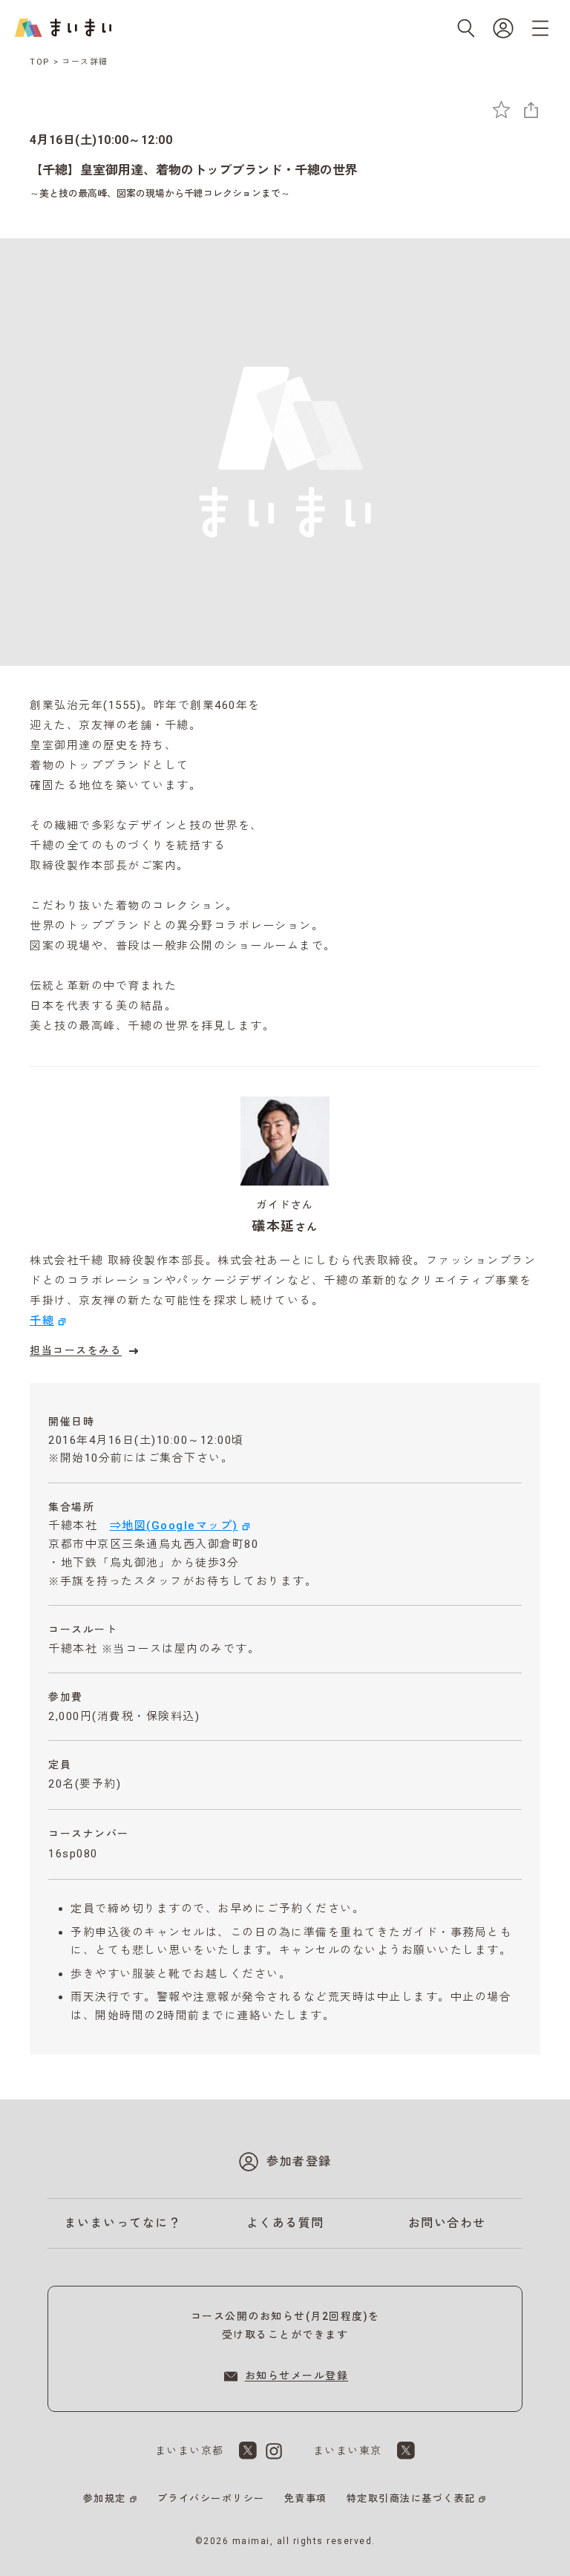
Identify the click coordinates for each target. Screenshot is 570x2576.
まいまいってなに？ (123, 2223)
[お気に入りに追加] (501, 109)
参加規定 (105, 2498)
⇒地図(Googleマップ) (174, 1526)
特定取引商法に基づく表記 (411, 2498)
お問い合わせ (447, 2223)
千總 (42, 1321)
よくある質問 (285, 2223)
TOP (40, 62)
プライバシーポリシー (211, 2498)
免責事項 (306, 2498)
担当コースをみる (76, 1350)
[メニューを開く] (540, 28)
